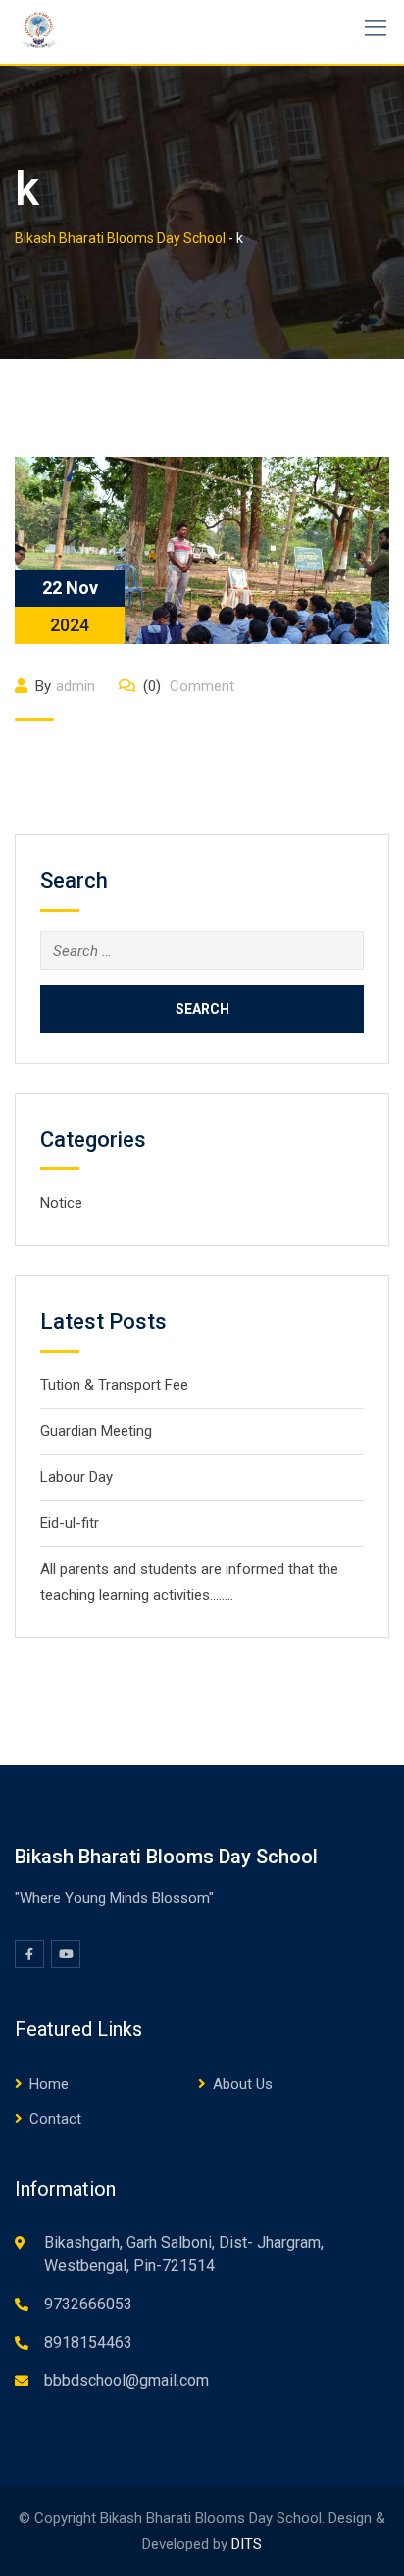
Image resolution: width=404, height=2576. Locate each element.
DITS (247, 2544)
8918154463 (88, 2342)
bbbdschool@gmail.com (126, 2380)
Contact (55, 2119)
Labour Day (76, 1477)
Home (49, 2084)
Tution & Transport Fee (114, 1385)
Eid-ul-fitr (70, 1523)
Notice (61, 1203)
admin (76, 686)
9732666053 (88, 2304)
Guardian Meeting (96, 1431)
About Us (243, 2084)
